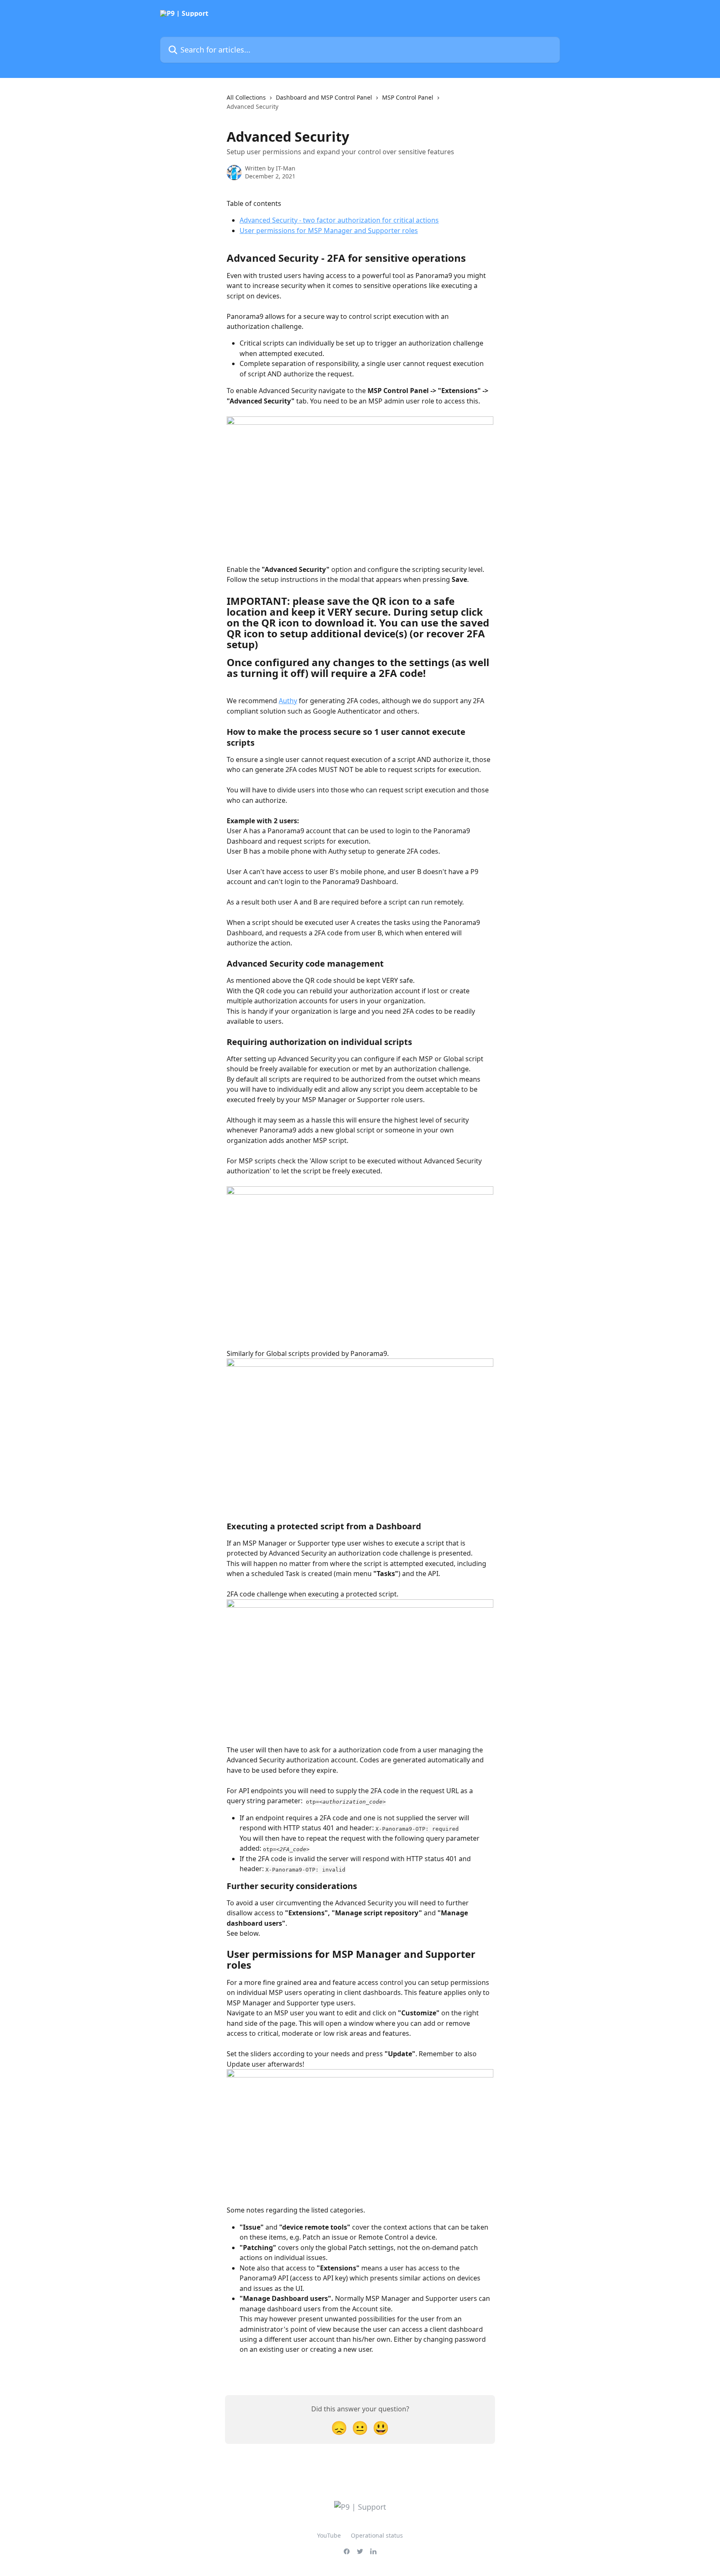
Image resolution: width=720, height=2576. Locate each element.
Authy (288, 701)
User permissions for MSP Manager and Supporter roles (329, 231)
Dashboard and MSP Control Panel (324, 97)
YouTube (329, 2535)
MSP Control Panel (408, 97)
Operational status (377, 2535)
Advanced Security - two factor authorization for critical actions (339, 220)
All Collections (246, 97)
